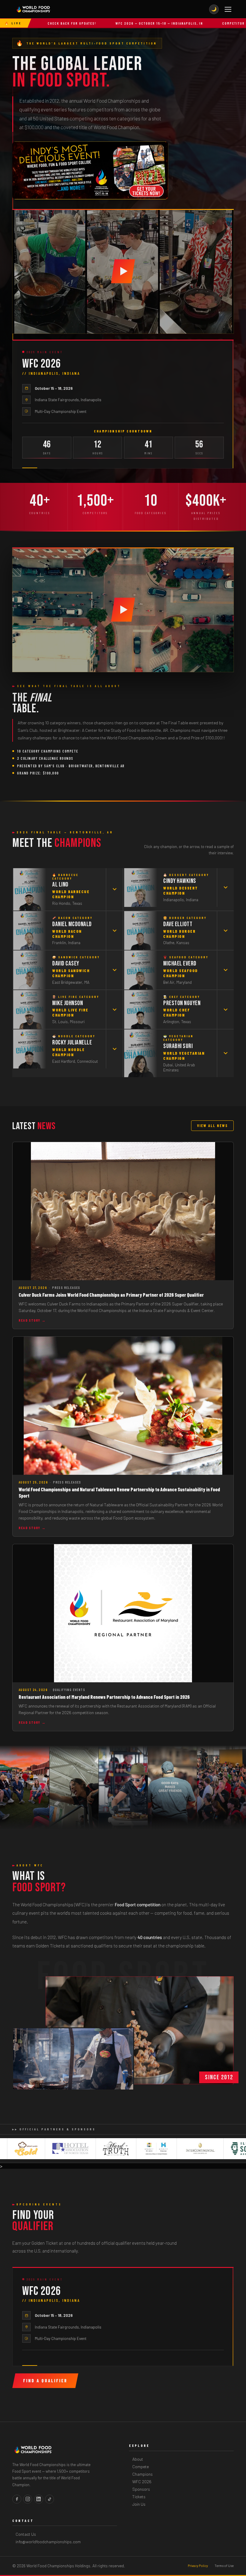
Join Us (139, 2504)
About (138, 2459)
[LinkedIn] (39, 2499)
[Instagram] (28, 2499)
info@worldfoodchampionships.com (48, 2542)
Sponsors (141, 2489)
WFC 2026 (142, 2482)
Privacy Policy (198, 2566)
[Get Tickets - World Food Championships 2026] (90, 170)
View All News (212, 1126)
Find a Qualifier (45, 2381)
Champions (142, 2474)
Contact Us (26, 2534)
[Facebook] (17, 2499)
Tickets (139, 2497)
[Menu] (228, 9)
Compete (141, 2467)
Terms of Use (224, 2566)
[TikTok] (49, 2499)
